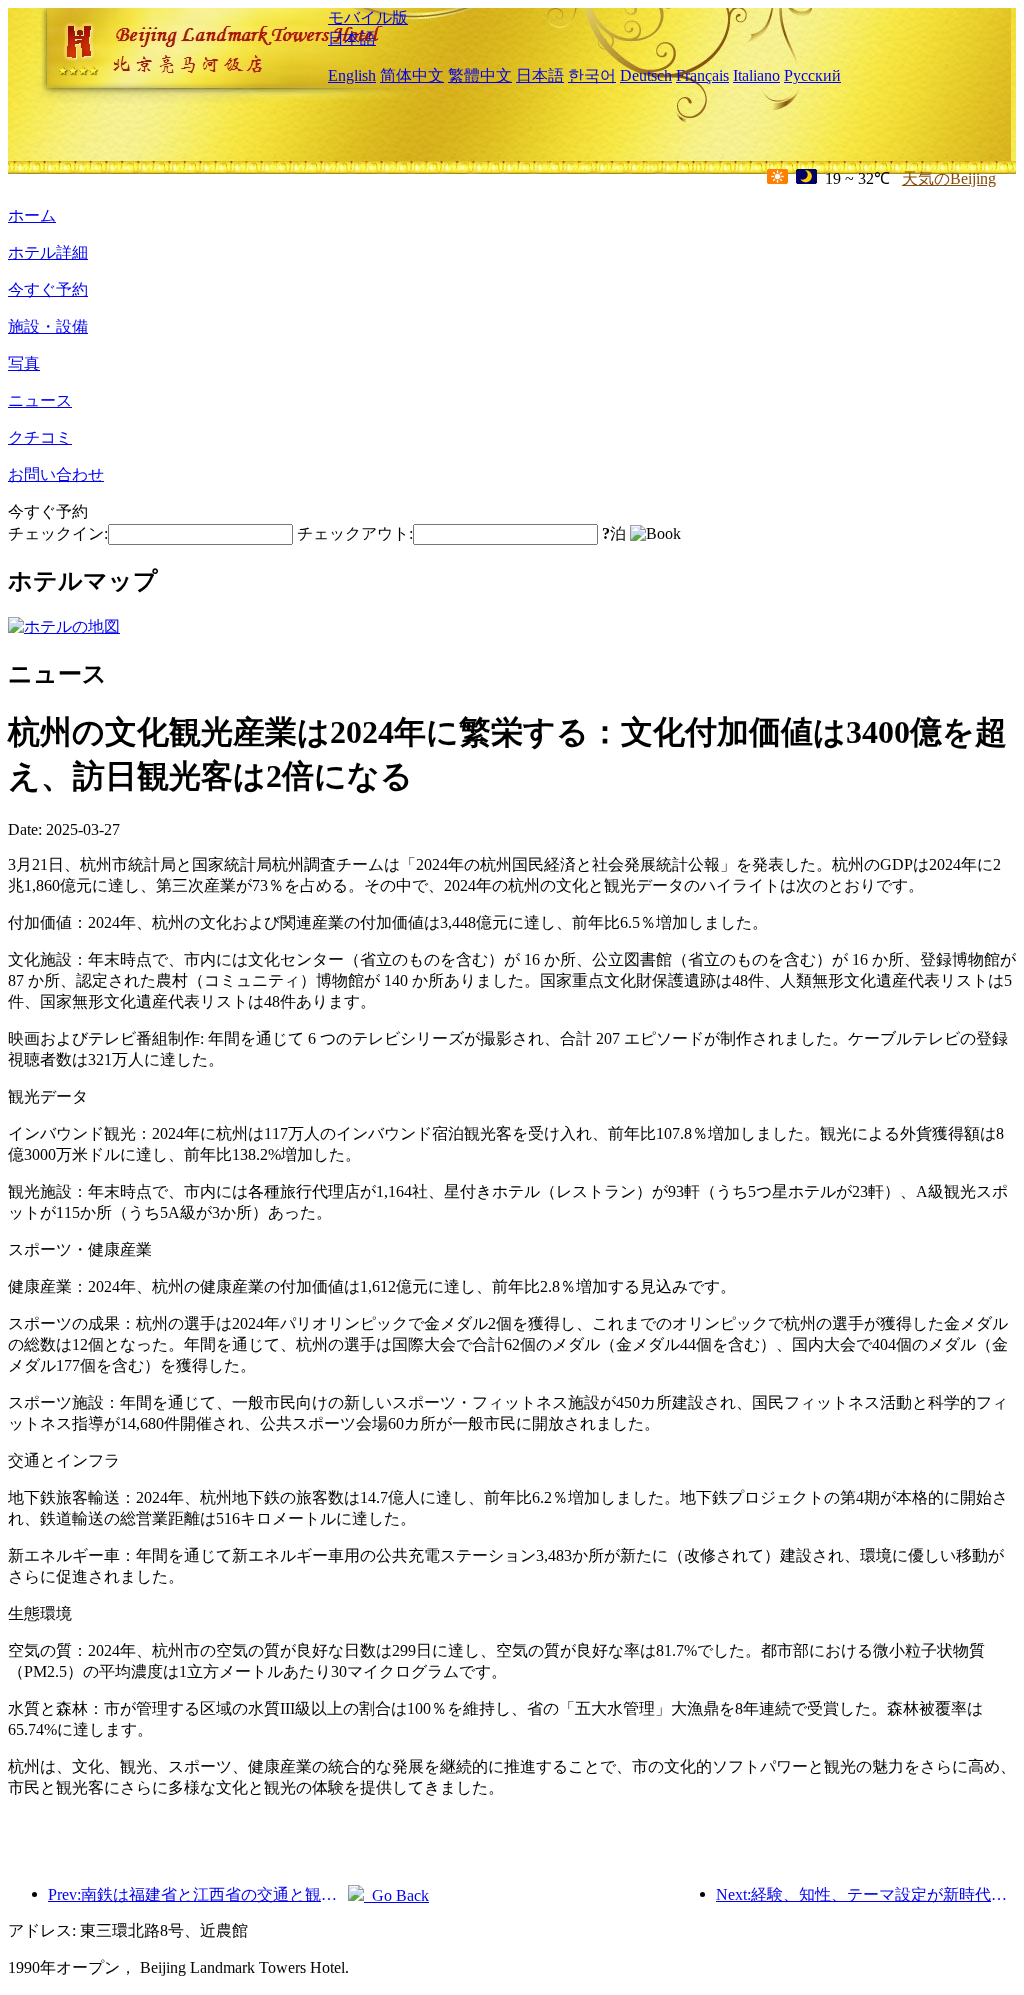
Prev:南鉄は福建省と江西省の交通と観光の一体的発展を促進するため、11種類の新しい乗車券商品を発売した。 (198, 1894)
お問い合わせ (56, 474)
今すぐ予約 (48, 289)
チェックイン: (58, 533)
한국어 (592, 75)
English (352, 75)
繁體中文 (480, 75)
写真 (24, 363)
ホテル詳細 (48, 252)
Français (702, 75)
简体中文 (412, 75)
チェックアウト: (355, 533)
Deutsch (646, 75)
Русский (812, 75)
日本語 (352, 38)
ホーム (32, 215)
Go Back (396, 1895)
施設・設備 (48, 326)
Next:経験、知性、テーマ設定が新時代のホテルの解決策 (866, 1894)
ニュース (40, 400)
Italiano (756, 75)
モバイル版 (368, 17)
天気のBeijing (949, 178)
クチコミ (40, 437)
